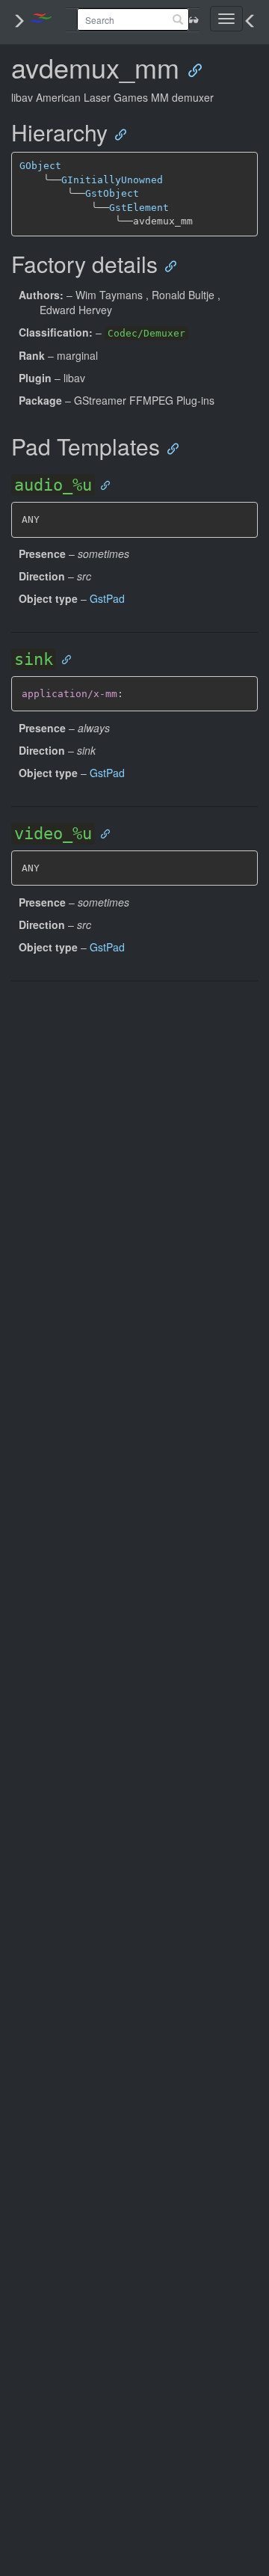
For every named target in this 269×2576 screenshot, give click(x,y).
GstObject (112, 193)
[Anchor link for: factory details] (167, 265)
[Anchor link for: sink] (63, 659)
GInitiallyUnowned (112, 180)
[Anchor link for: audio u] (102, 484)
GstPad (107, 598)
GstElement (139, 208)
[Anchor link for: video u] (102, 833)
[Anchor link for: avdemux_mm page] (190, 69)
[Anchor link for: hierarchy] (117, 134)
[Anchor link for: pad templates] (169, 448)
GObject (40, 166)
